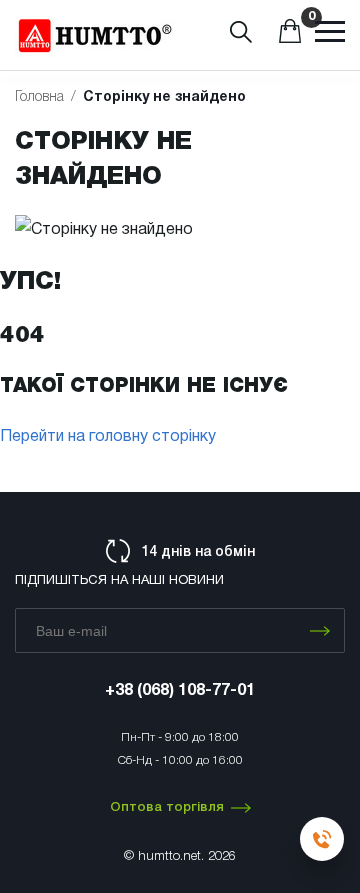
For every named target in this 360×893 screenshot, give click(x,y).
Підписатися (320, 630)
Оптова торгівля (167, 807)
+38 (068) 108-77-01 (180, 691)
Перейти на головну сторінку (108, 437)
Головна (39, 97)
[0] (290, 38)
